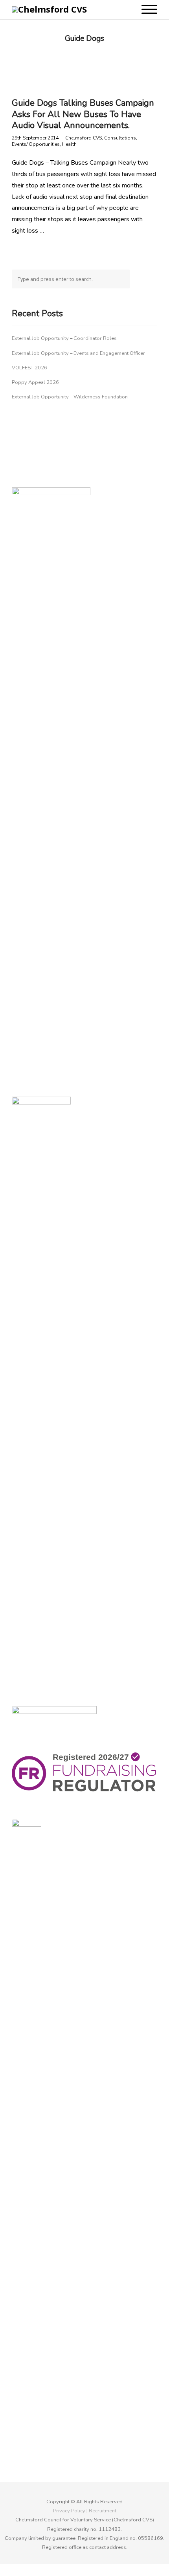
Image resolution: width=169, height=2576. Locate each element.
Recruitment (103, 2511)
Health (69, 144)
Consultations (120, 138)
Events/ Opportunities (36, 144)
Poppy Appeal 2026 (35, 382)
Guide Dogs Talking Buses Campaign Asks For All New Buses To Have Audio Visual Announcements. (83, 114)
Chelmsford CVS (84, 138)
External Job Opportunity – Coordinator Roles (64, 338)
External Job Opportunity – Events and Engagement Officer (78, 353)
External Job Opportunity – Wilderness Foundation (70, 397)
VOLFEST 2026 (29, 368)
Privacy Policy (69, 2511)
